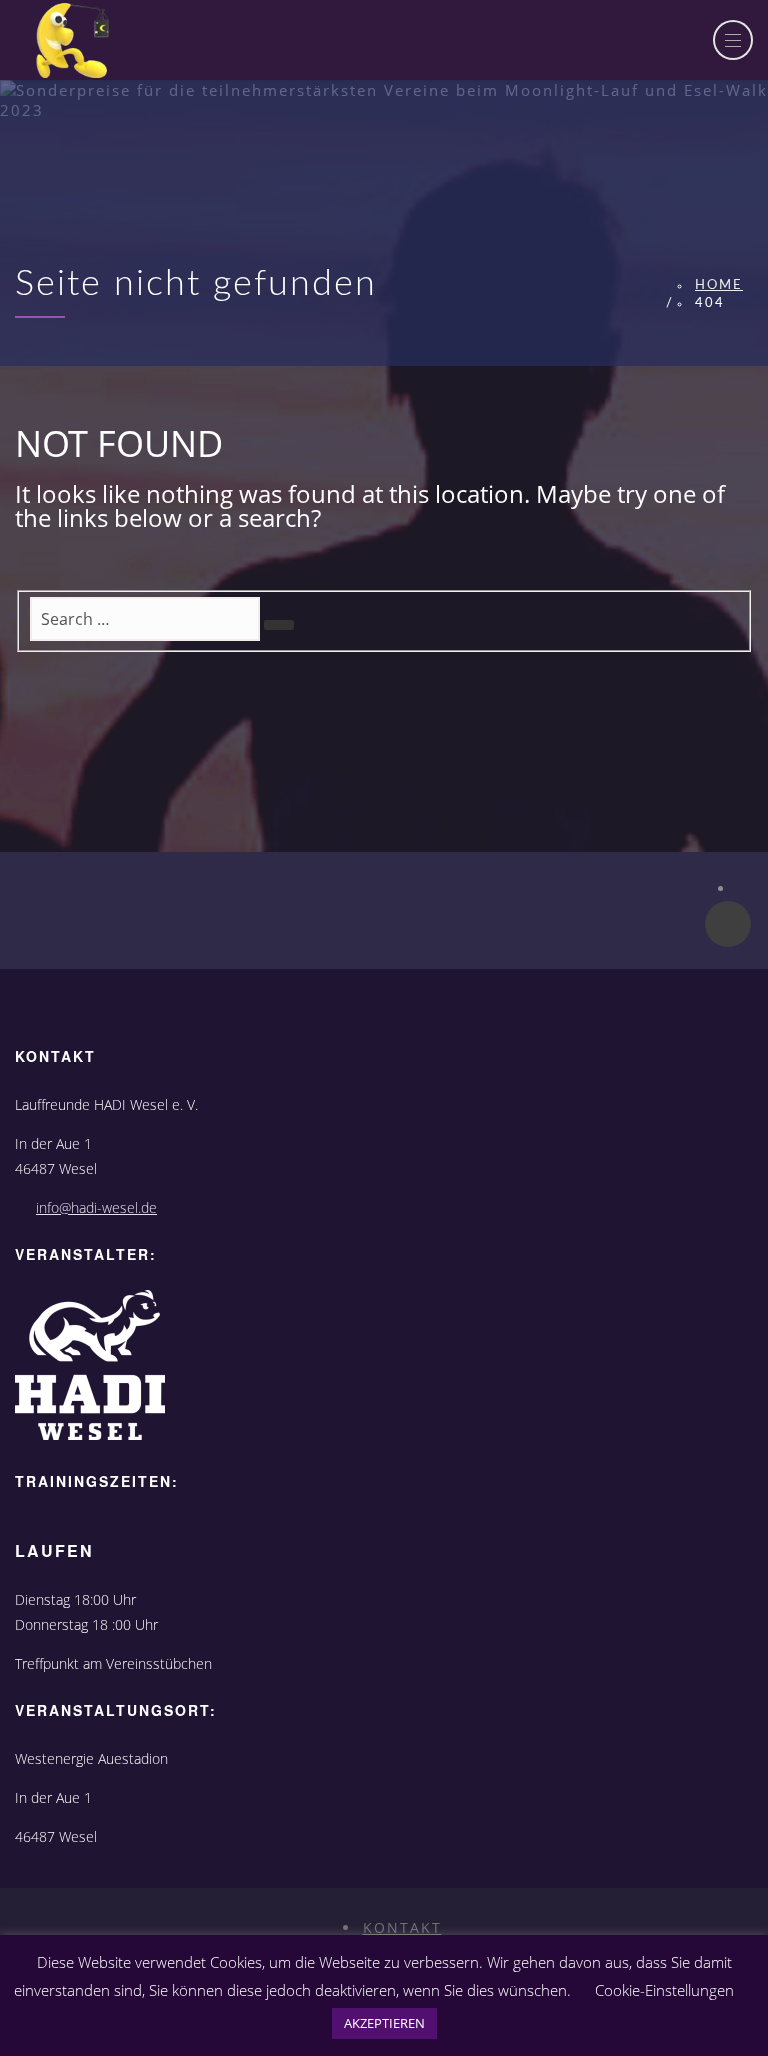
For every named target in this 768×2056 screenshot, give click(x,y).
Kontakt (402, 1927)
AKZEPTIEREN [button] (384, 2023)
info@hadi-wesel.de (96, 1207)
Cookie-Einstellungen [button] (664, 1990)
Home (719, 285)
